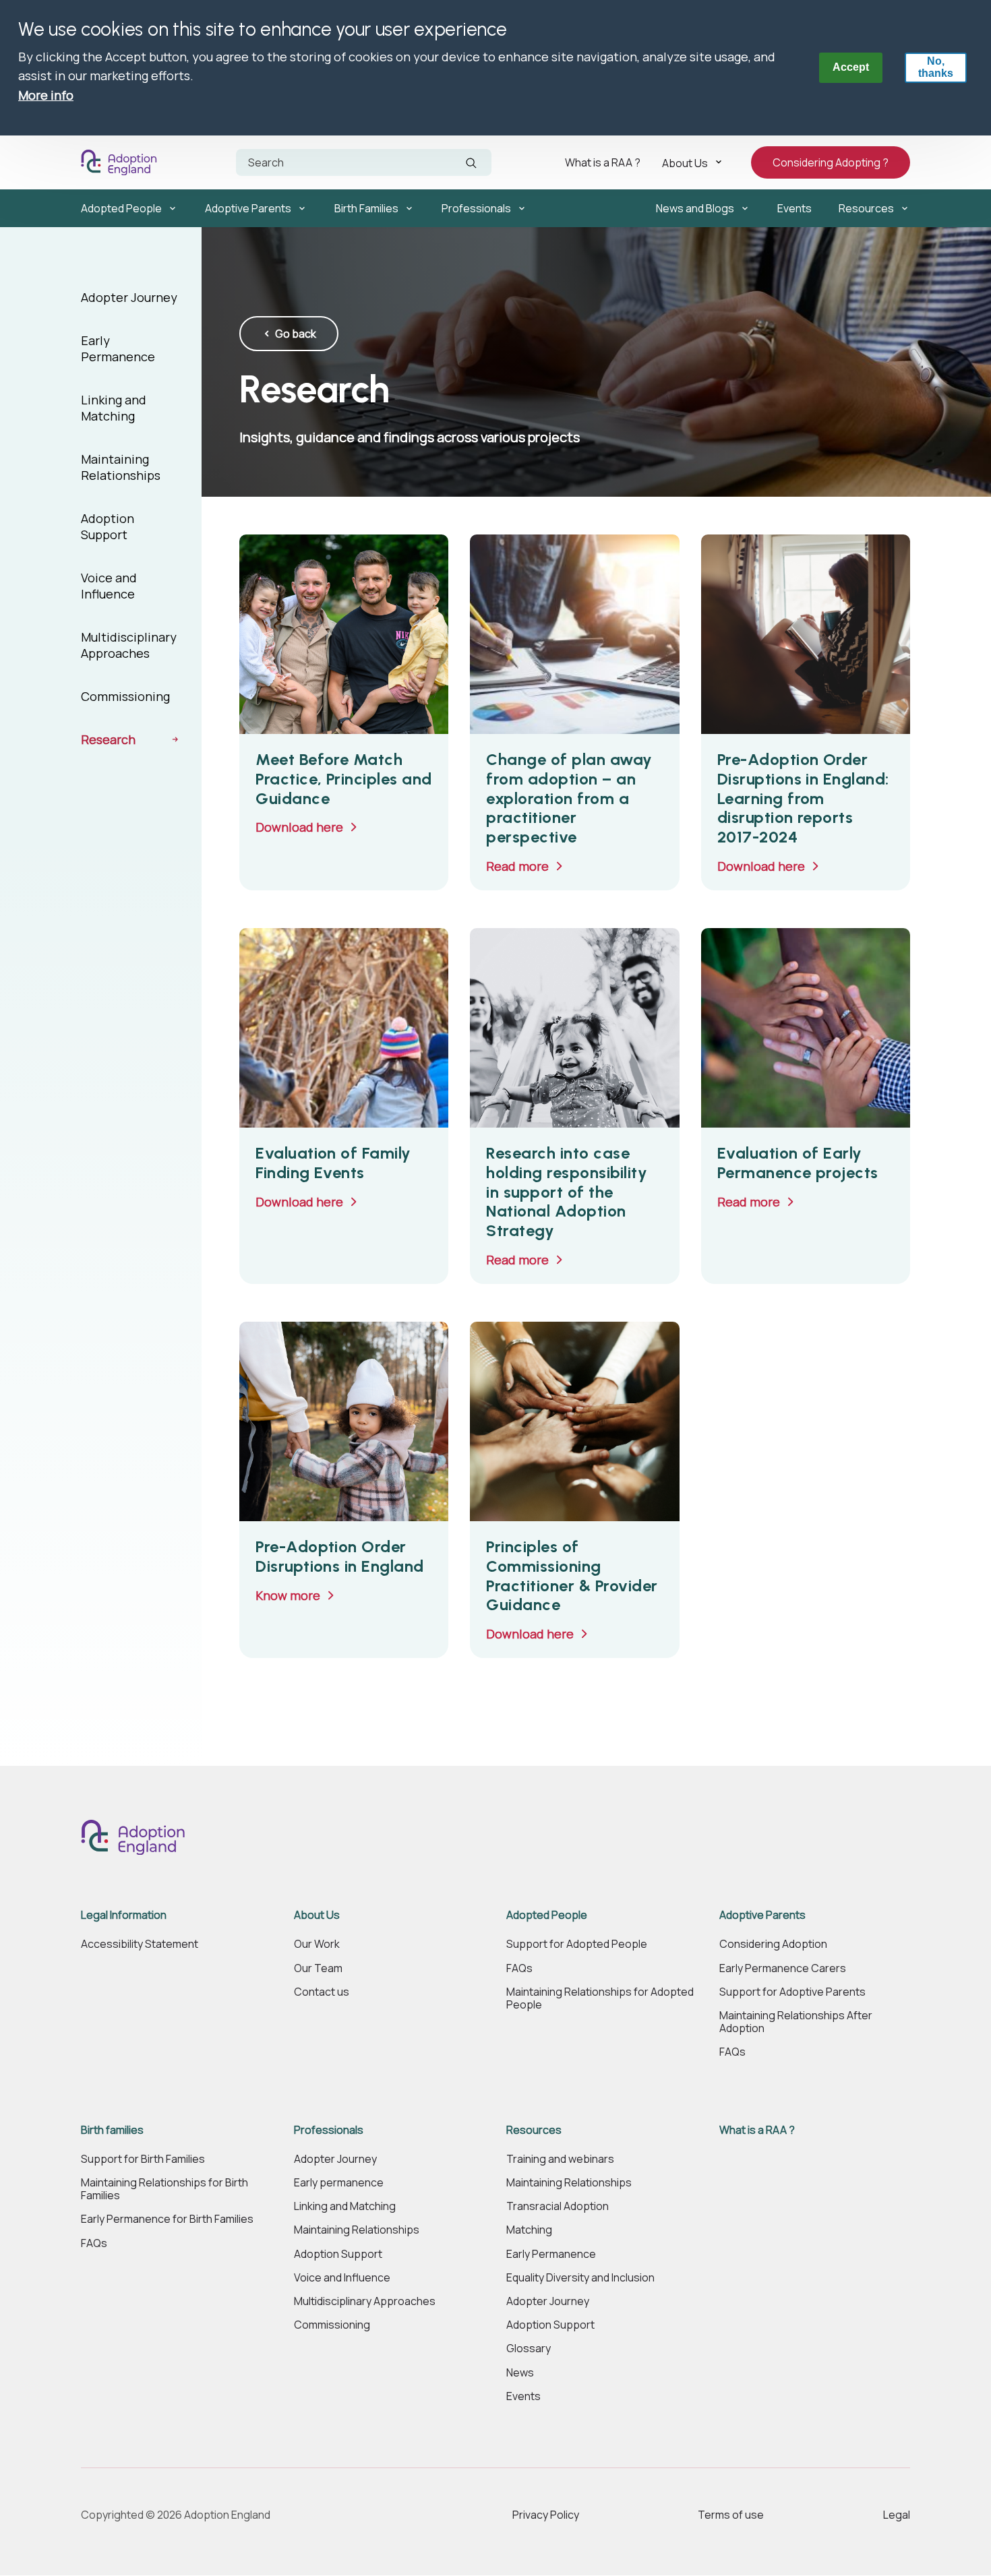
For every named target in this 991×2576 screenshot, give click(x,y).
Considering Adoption (773, 1944)
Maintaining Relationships (121, 467)
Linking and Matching (114, 408)
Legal (897, 2515)
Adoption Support (108, 526)
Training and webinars (560, 2159)
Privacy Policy (546, 2515)
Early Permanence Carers (783, 1968)
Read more (517, 866)
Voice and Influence (109, 586)
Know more (288, 1595)
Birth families (112, 2130)
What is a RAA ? (603, 162)
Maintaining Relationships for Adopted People (600, 1998)
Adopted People (121, 208)
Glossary (529, 2349)
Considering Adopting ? (831, 162)
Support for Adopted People (577, 1944)
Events (794, 208)
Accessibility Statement (140, 1944)
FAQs (519, 1968)
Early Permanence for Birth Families (167, 2219)
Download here (299, 827)
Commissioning (125, 696)
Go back (296, 334)
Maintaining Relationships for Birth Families (164, 2189)
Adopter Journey (129, 297)
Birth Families (366, 208)
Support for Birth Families (143, 2159)
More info (46, 95)
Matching (529, 2230)
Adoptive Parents (248, 208)
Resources (866, 208)
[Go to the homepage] (122, 162)
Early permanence (339, 2183)
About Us (685, 162)
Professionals (476, 208)
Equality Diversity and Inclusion (580, 2278)
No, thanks (936, 67)
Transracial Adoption (558, 2206)
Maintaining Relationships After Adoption (796, 2022)
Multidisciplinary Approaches (129, 645)
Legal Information (124, 1915)
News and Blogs (695, 208)
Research (108, 739)
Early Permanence (118, 348)
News (520, 2373)
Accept (851, 67)
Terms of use (731, 2515)
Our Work (317, 1944)
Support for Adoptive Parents (792, 1992)
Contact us (322, 1992)
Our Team (318, 1968)
